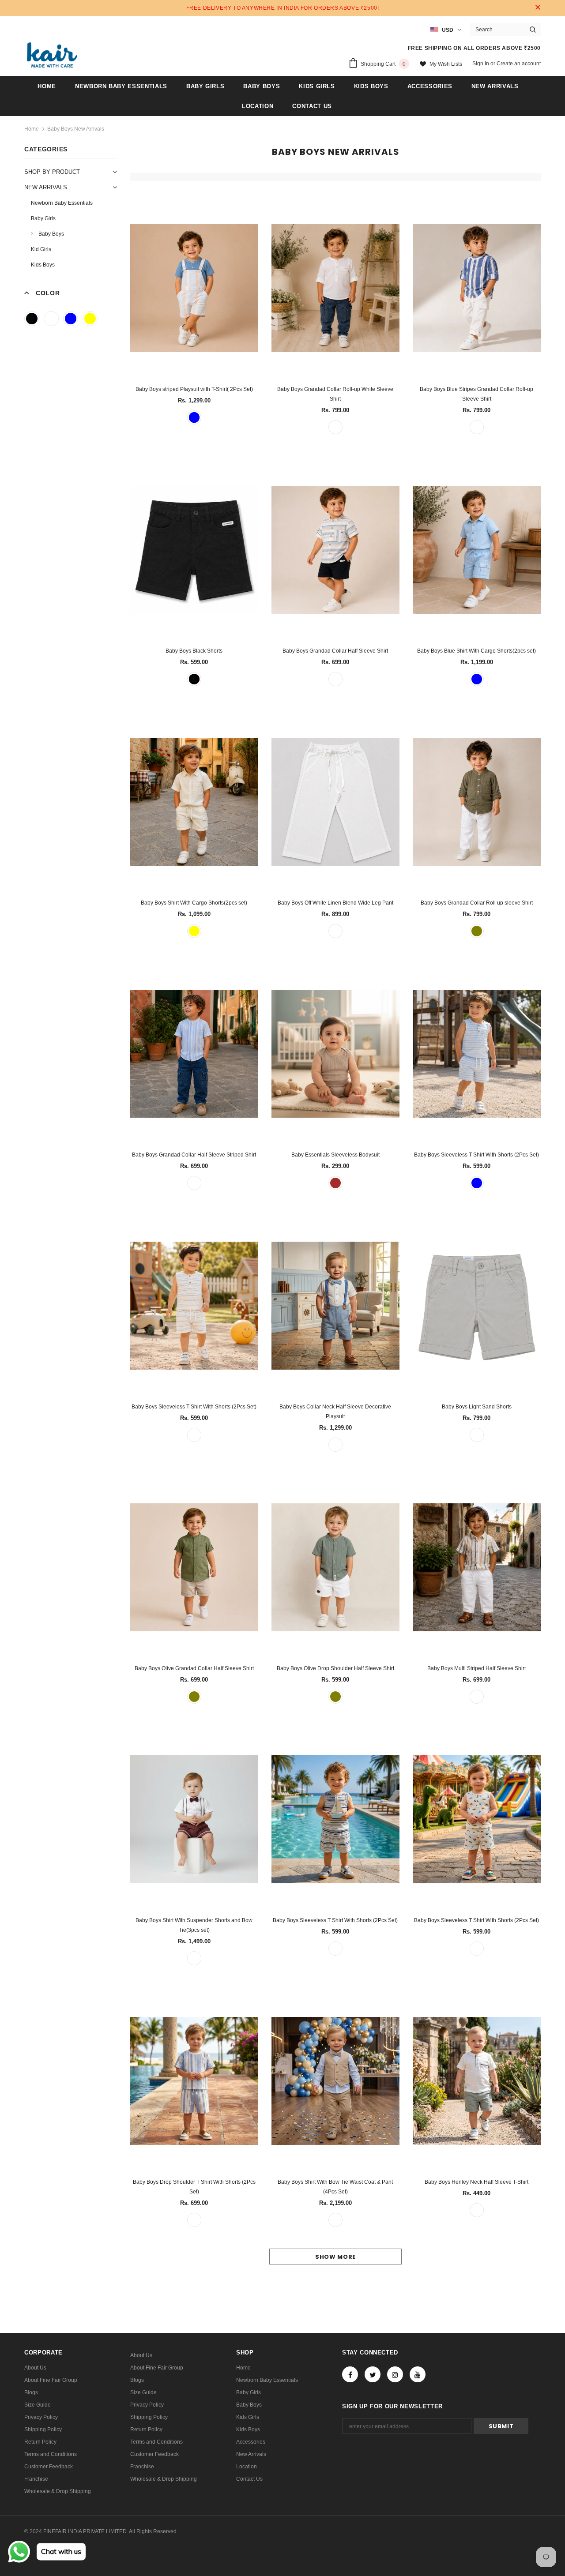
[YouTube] (418, 2374)
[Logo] (52, 55)
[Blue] (71, 319)
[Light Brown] (335, 1183)
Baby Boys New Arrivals (76, 129)
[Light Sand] (477, 1435)
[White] (51, 319)
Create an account (519, 64)
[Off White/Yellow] (194, 1435)
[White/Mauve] (194, 1958)
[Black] (32, 319)
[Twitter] (373, 2374)
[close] (538, 8)
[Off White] (335, 931)
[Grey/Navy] (335, 1949)
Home (32, 129)
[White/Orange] (477, 1949)
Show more (335, 2257)
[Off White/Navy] (335, 679)
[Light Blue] (477, 679)
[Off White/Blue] (477, 427)
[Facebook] (350, 2374)
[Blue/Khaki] (335, 2220)
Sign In (481, 64)
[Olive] (477, 931)
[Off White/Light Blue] (477, 1183)
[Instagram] (395, 2374)
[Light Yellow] (194, 931)
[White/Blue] (335, 1445)
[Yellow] (90, 319)
